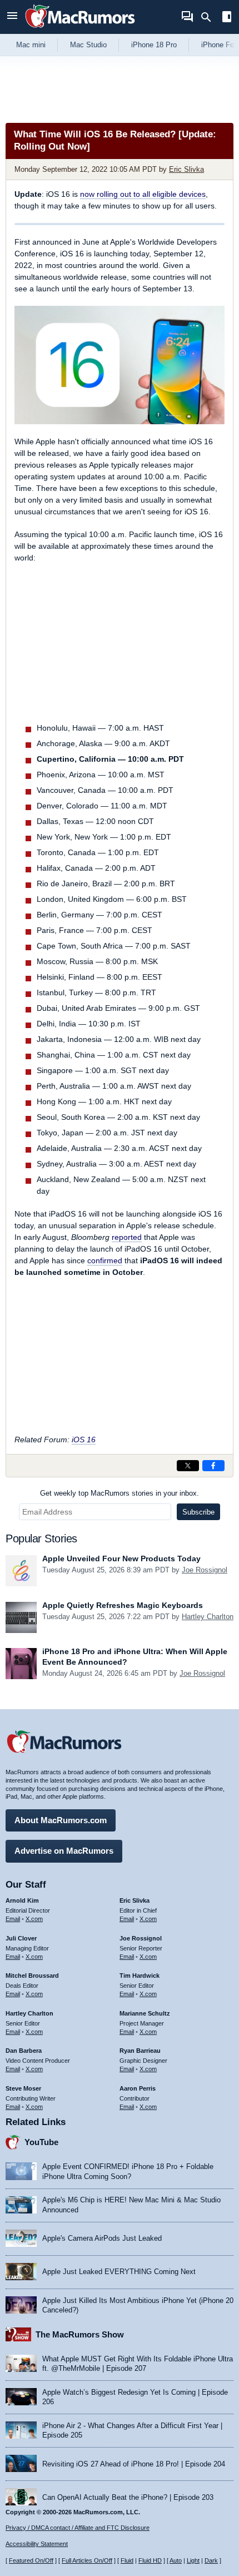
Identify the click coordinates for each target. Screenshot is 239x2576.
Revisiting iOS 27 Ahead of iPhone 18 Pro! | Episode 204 (134, 2464)
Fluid (127, 2560)
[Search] (210, 17)
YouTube (41, 2142)
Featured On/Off (31, 2560)
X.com (34, 1919)
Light (193, 2560)
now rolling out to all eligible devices (143, 194)
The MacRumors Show (80, 2334)
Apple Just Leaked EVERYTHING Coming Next (119, 2272)
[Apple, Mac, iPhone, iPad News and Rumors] (80, 29)
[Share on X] (188, 1466)
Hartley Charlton (208, 1617)
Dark (211, 2560)
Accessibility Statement (37, 2544)
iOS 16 (84, 1440)
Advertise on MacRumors (64, 1851)
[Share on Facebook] (213, 1466)
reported (127, 1237)
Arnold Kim (22, 1900)
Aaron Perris (138, 2088)
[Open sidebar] (227, 18)
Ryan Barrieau (140, 2051)
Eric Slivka (186, 169)
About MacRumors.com (61, 1820)
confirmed (105, 1260)
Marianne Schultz (145, 2013)
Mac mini (31, 45)
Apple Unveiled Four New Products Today (121, 1558)
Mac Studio (88, 45)
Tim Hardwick (140, 1976)
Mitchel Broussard (32, 1976)
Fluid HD (150, 2560)
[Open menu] (12, 17)
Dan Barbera (24, 2051)
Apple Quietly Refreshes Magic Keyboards (123, 1605)
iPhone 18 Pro (154, 45)
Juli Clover (21, 1938)
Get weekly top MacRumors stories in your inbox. (120, 1493)
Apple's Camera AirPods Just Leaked (102, 2238)
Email (13, 1919)
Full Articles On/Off (87, 2560)
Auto (176, 2560)
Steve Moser (23, 2088)
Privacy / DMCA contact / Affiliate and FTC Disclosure (78, 2528)
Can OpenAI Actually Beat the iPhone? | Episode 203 (128, 2497)
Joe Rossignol (205, 1570)
